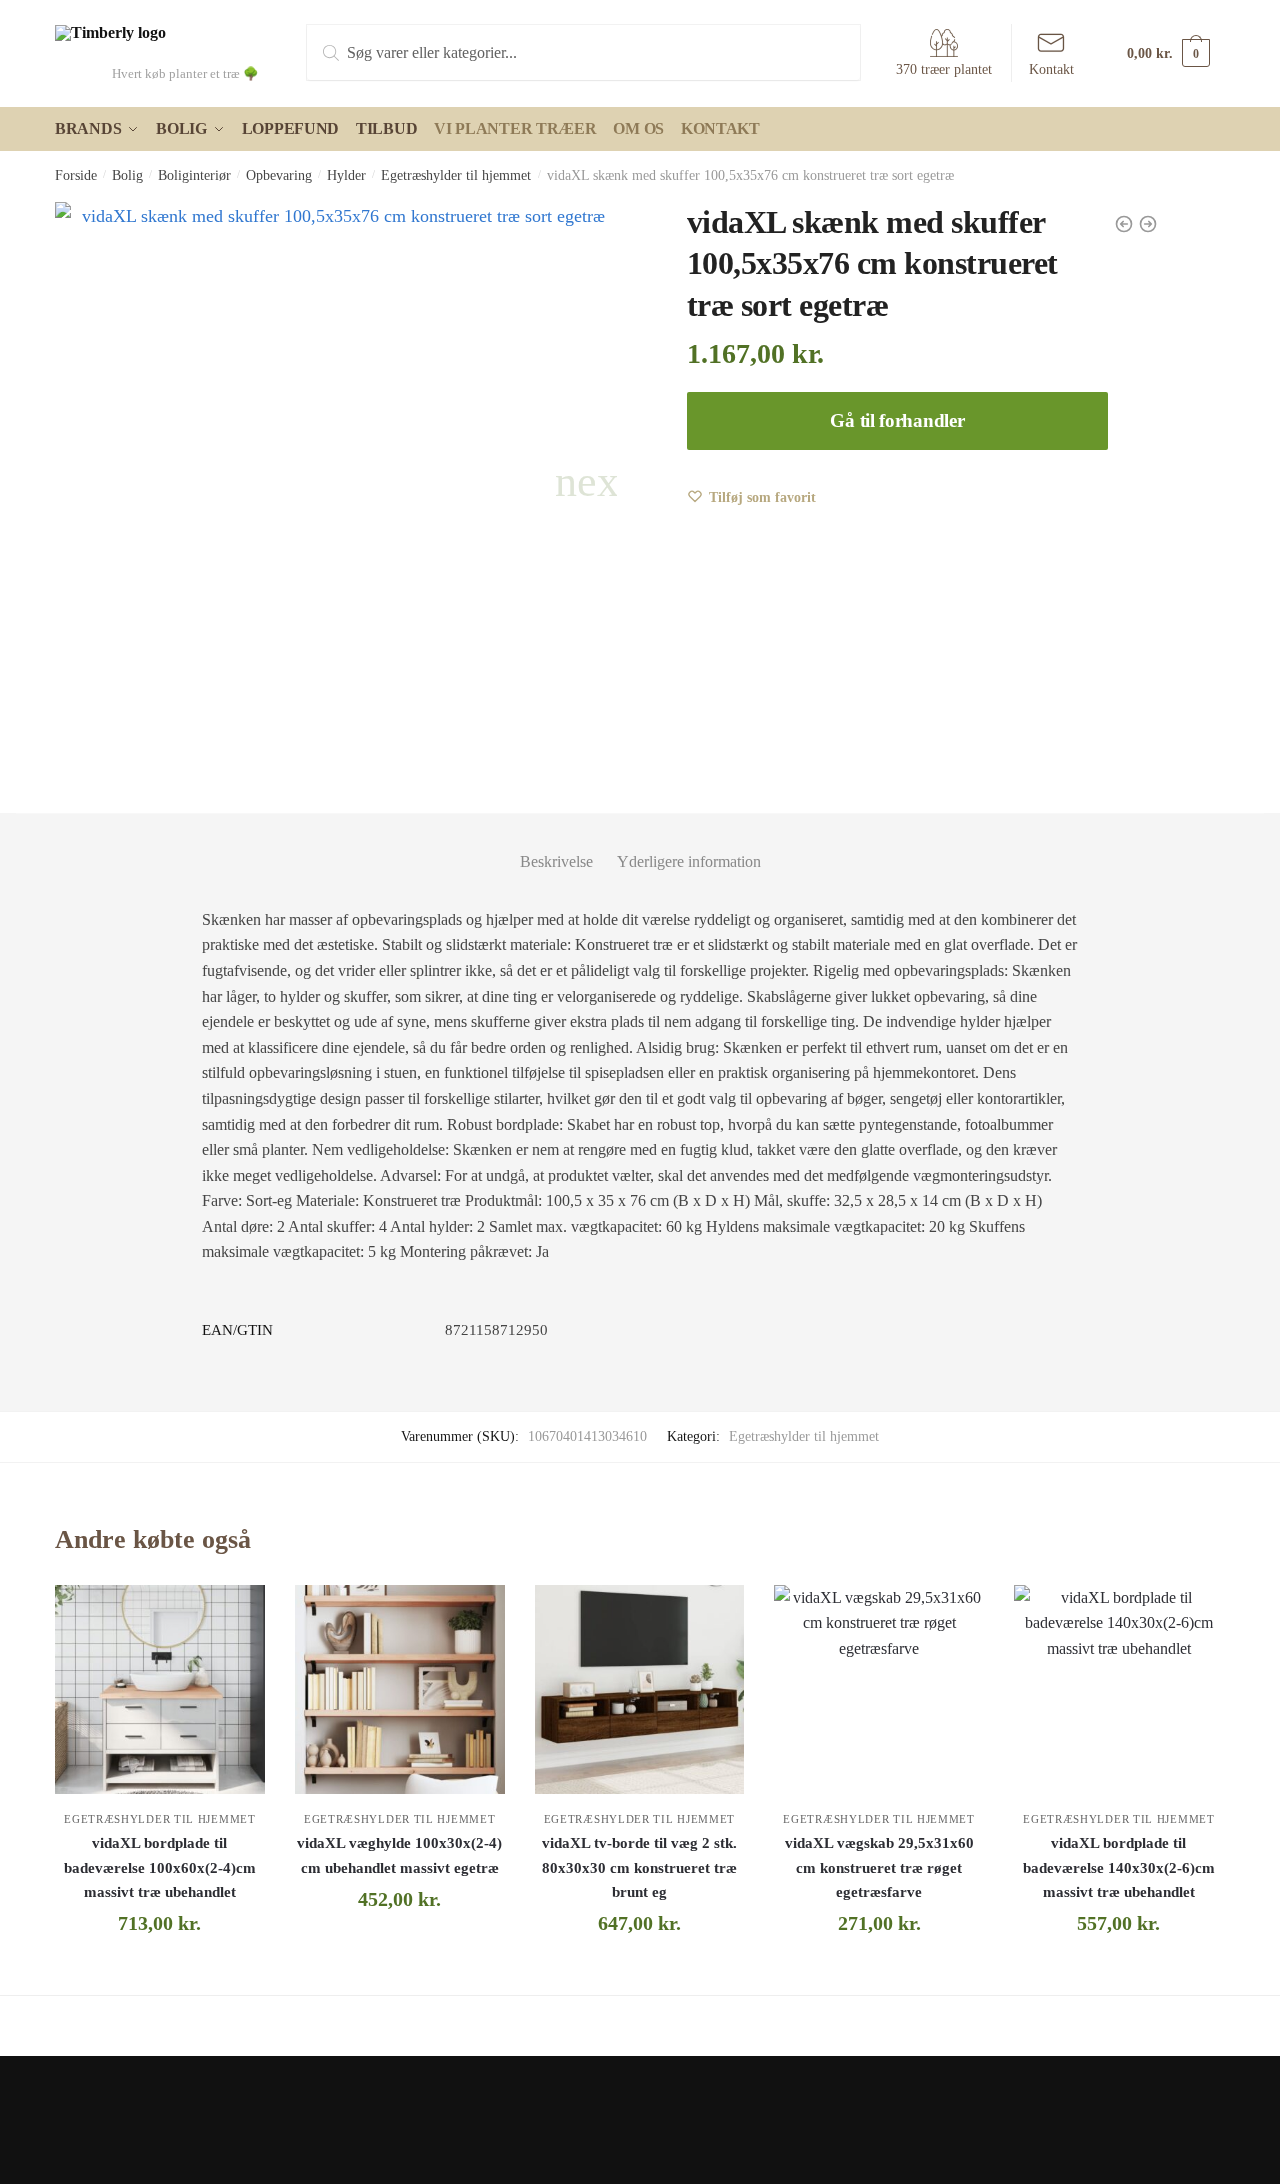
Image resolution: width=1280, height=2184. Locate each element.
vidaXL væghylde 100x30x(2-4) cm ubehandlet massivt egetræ (399, 1855)
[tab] (556, 845)
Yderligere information (689, 861)
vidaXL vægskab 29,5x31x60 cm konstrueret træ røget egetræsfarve (879, 1867)
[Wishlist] (235, 1615)
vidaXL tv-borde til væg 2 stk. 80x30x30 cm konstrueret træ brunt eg (639, 1867)
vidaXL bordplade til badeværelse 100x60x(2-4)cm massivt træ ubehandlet (160, 1867)
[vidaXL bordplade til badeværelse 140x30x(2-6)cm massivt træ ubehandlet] (1119, 1690)
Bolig (127, 175)
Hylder (346, 175)
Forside (76, 175)
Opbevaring (279, 175)
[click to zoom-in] (336, 483)
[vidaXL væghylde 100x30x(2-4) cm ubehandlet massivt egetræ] (400, 1690)
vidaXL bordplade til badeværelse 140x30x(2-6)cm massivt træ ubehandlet (1119, 1867)
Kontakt (1051, 69)
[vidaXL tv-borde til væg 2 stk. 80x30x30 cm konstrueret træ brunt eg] (640, 1690)
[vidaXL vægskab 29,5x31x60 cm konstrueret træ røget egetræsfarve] (879, 1690)
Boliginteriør (194, 175)
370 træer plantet (944, 69)
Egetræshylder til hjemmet (456, 175)
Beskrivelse (556, 861)
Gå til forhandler (897, 420)
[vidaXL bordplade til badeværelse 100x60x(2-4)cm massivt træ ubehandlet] (160, 1690)
